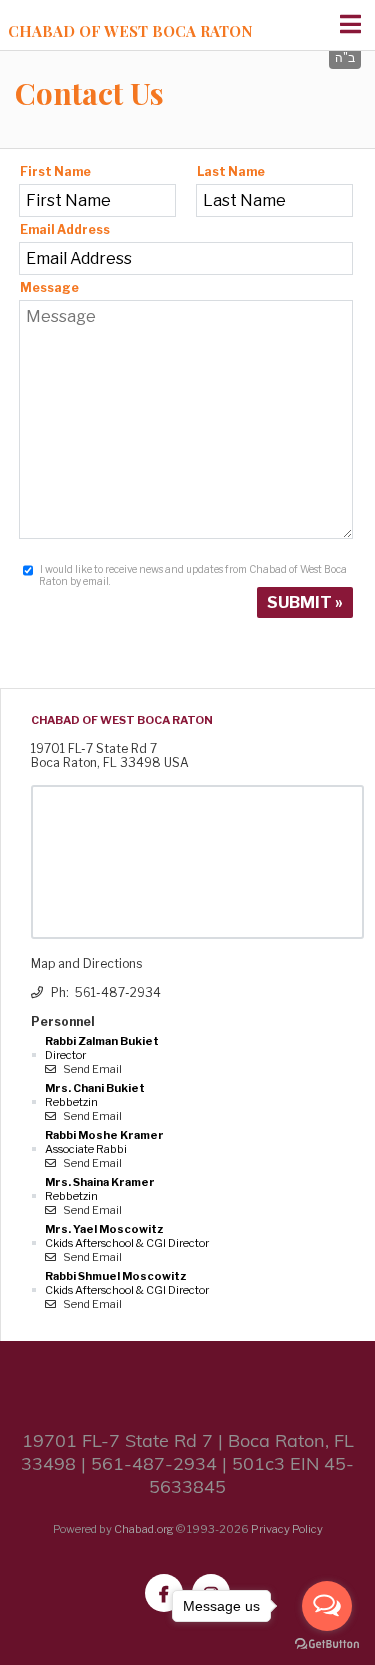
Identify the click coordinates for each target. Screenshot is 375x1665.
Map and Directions (86, 963)
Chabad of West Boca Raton (130, 31)
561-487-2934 (118, 992)
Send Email (91, 1069)
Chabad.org (144, 1529)
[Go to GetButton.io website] (327, 1644)
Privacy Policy (287, 1529)
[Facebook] (164, 1593)
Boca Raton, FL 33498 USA (110, 762)
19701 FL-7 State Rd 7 (94, 748)
